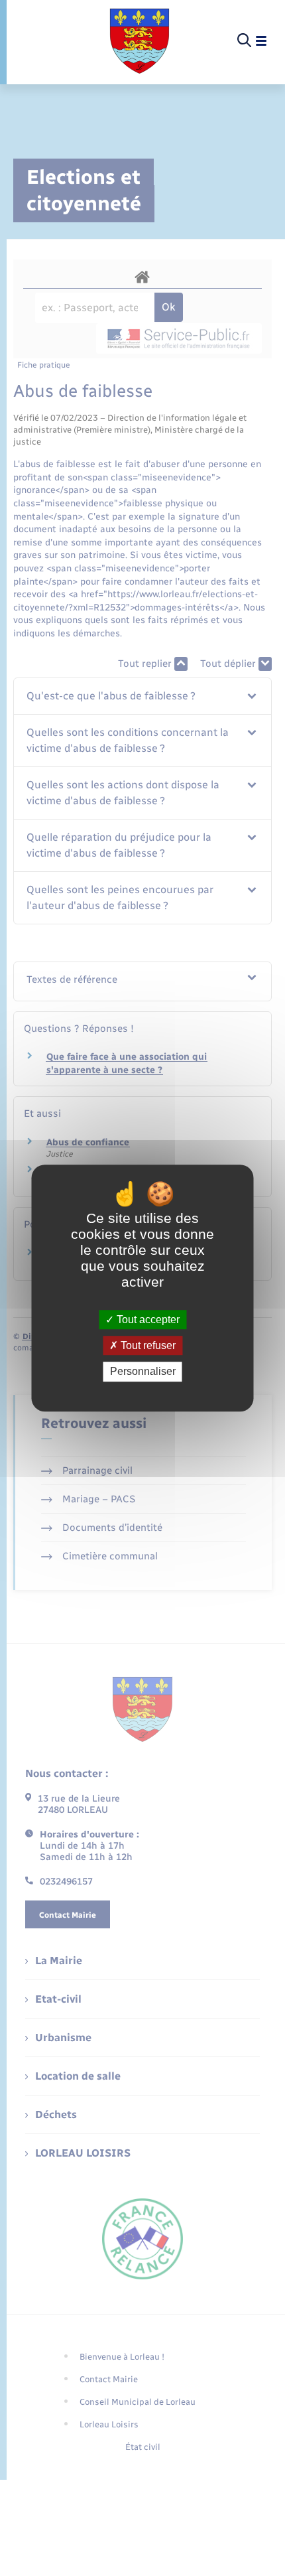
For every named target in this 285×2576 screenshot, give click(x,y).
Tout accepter (147, 1320)
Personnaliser (143, 1372)
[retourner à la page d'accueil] (140, 41)
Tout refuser (147, 1345)
